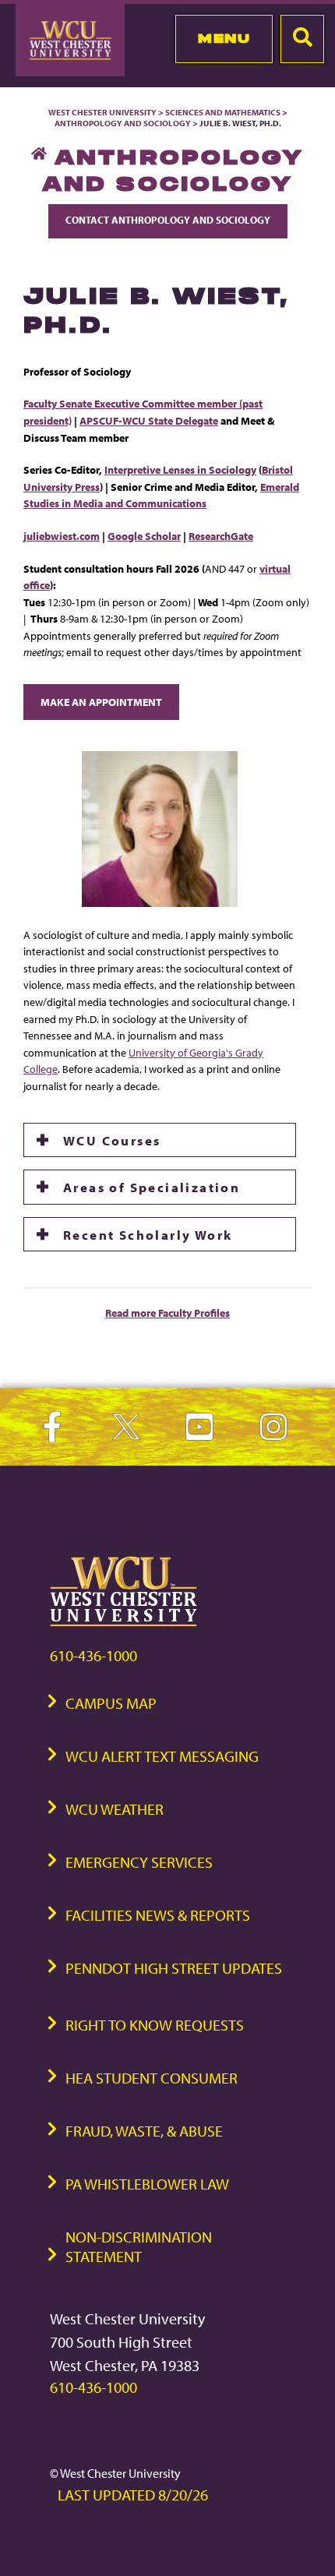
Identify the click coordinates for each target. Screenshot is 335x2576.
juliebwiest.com (62, 536)
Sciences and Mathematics (223, 112)
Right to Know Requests (155, 2025)
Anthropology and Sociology (123, 123)
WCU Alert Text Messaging (162, 1756)
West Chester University (102, 112)
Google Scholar (144, 536)
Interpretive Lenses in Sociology (180, 469)
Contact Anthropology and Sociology (168, 220)
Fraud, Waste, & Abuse (144, 2131)
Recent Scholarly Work (148, 1234)
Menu (224, 38)
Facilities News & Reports (158, 1915)
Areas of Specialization (152, 1187)
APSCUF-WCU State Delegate (149, 420)
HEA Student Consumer (152, 2078)
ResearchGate (221, 536)
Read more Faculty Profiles (167, 1313)
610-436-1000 (93, 1655)
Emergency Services (139, 1862)
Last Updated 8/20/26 (133, 2495)
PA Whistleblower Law (147, 2184)
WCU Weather (115, 1809)
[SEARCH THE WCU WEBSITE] (302, 39)
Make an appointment (101, 702)
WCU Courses (112, 1140)
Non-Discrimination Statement (139, 2246)
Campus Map (111, 1703)
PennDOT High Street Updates (174, 1968)
